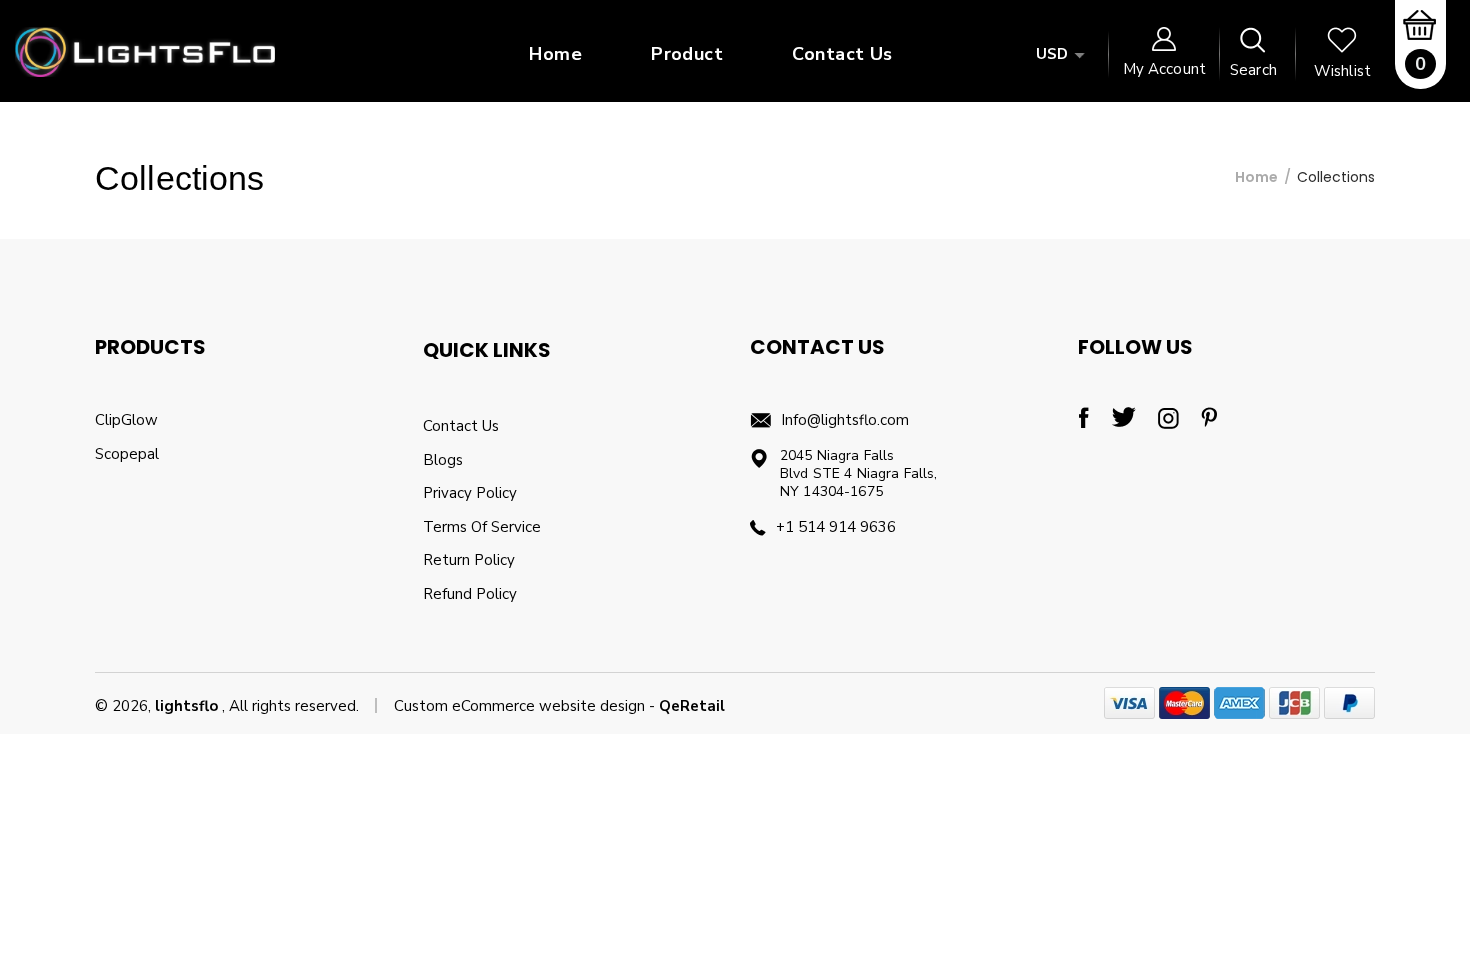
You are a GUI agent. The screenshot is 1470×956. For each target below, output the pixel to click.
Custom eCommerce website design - (526, 706)
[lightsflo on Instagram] (1168, 425)
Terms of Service (482, 527)
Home (1256, 177)
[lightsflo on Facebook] (1084, 424)
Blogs (443, 460)
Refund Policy (470, 594)
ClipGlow (126, 420)
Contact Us (461, 426)
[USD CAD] (1057, 54)
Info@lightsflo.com (845, 420)
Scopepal (127, 454)
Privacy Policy (470, 493)
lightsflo (186, 706)
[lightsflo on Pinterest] (1209, 424)
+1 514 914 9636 (836, 527)
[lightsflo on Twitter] (1123, 423)
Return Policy (469, 560)
